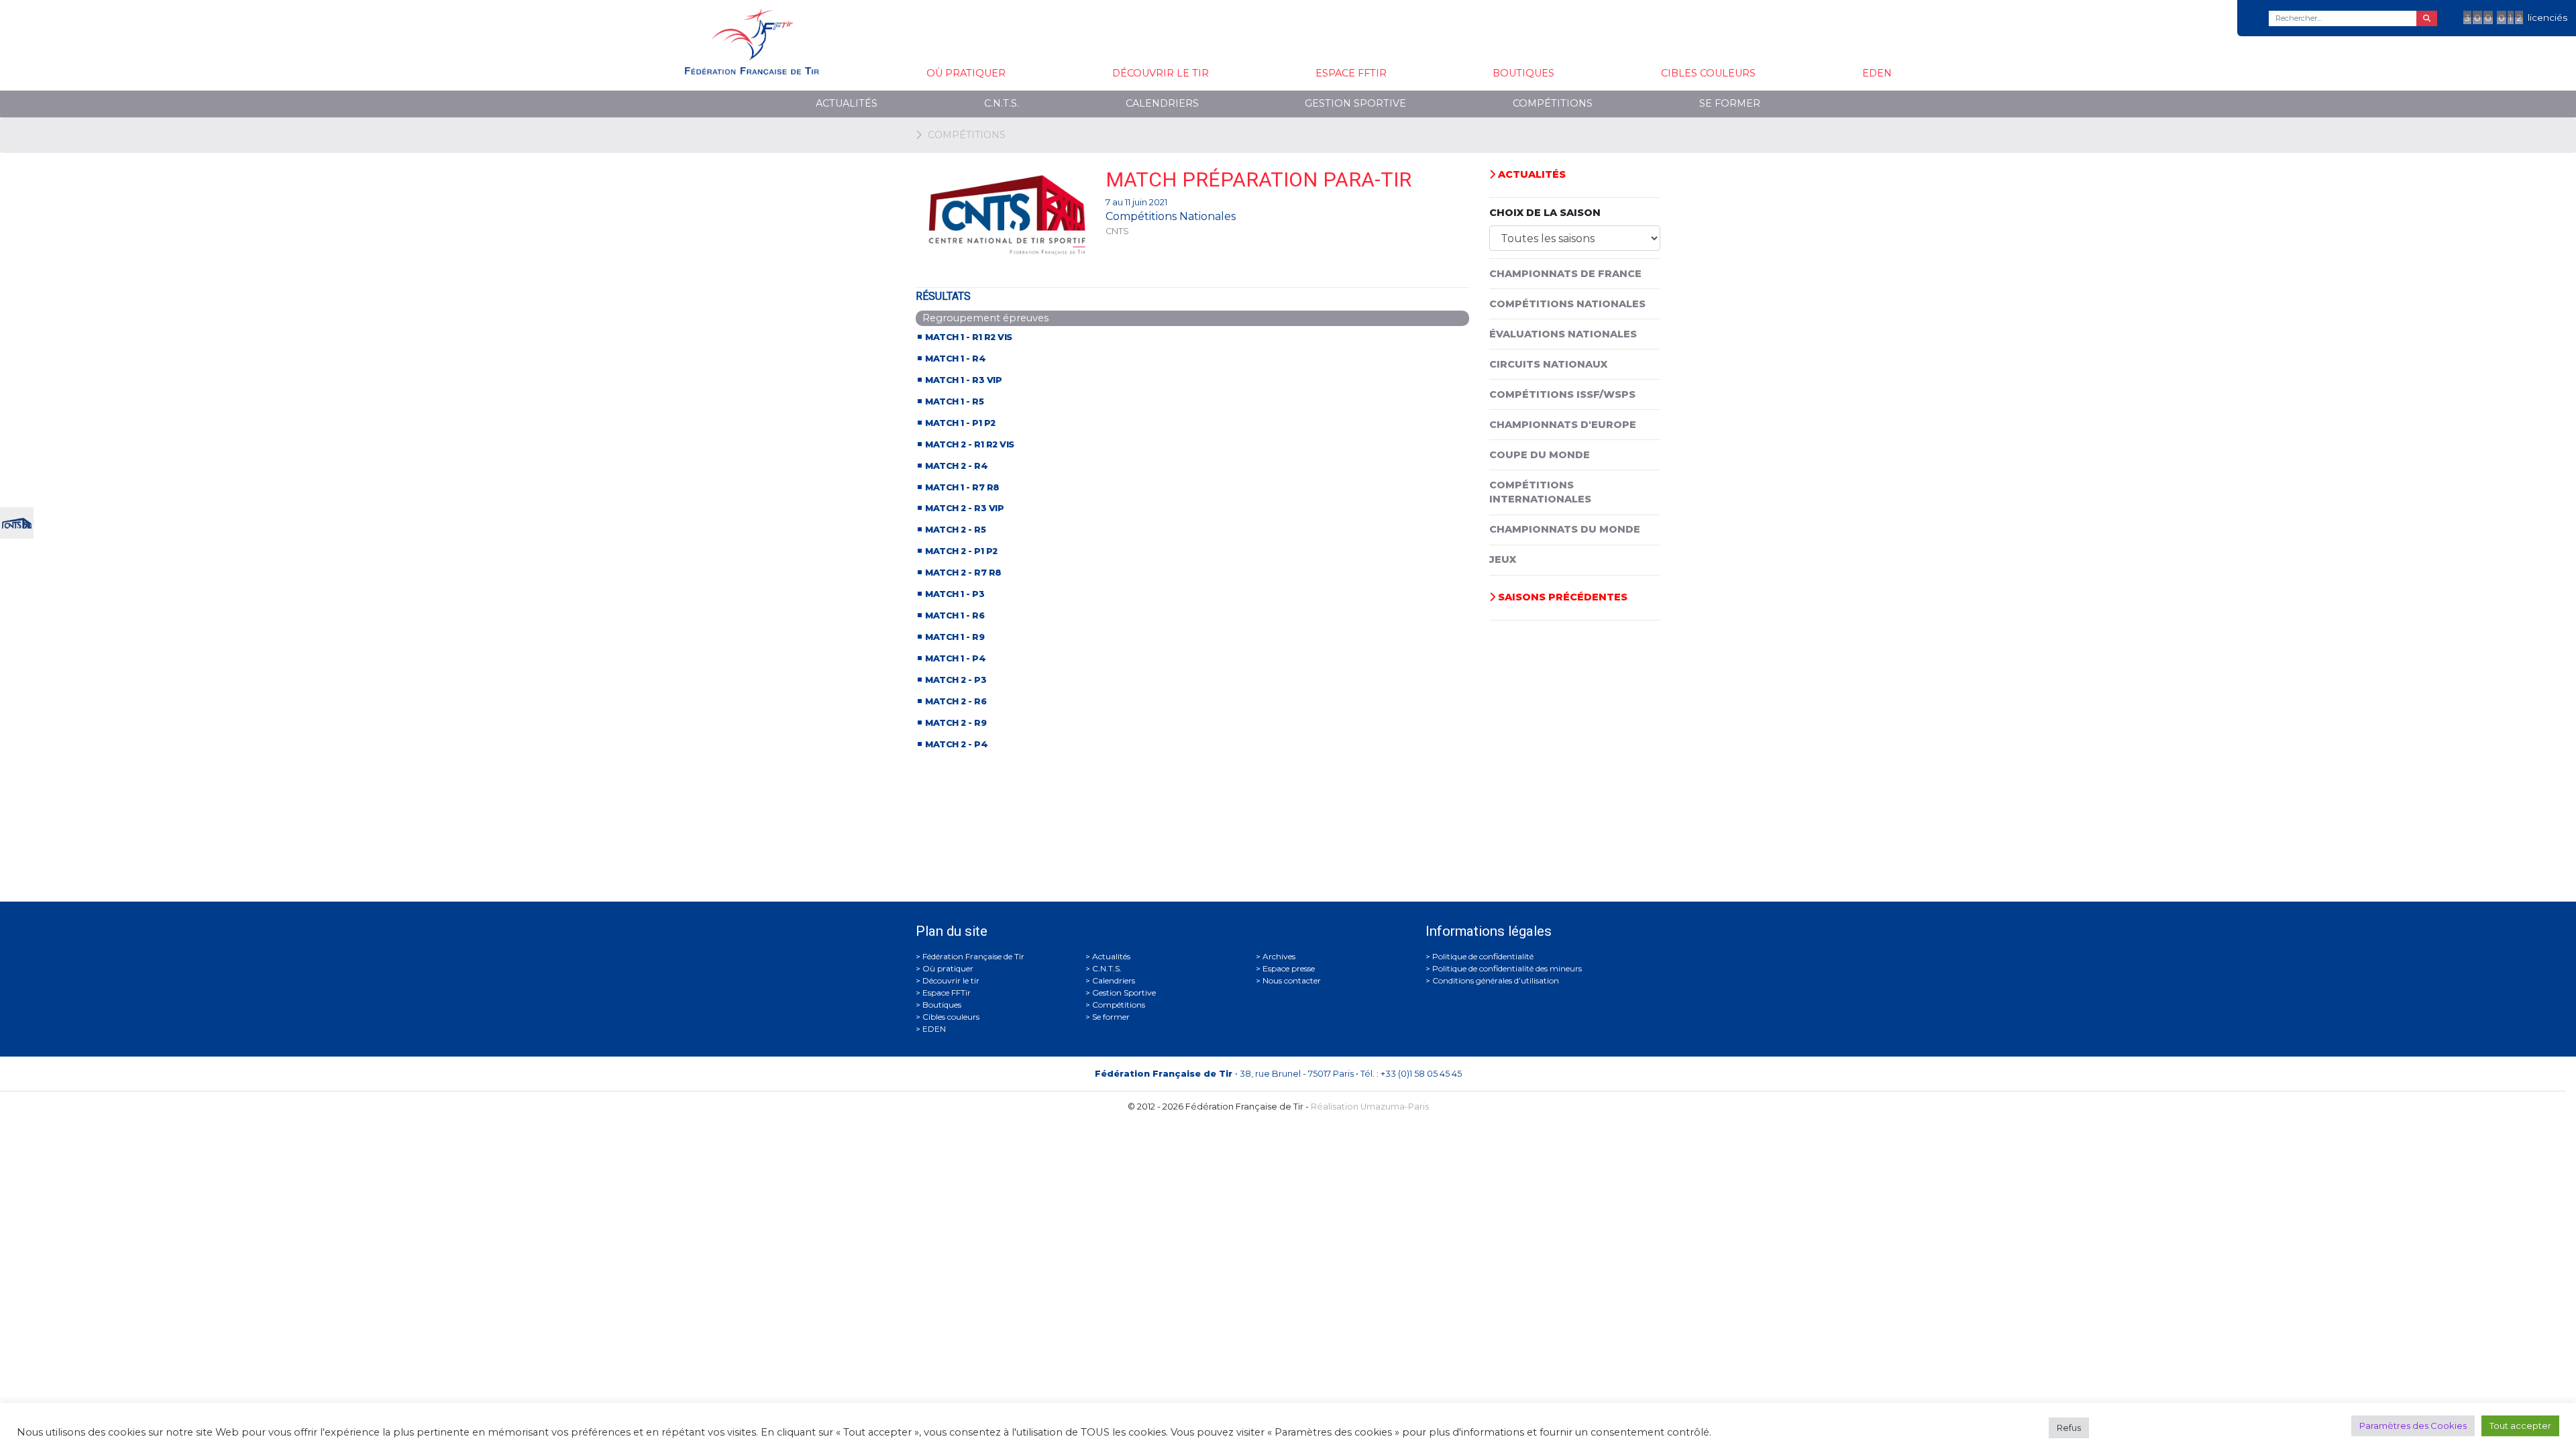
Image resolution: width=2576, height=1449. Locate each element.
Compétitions (1553, 103)
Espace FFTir (1351, 73)
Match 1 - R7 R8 (962, 487)
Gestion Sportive (1355, 103)
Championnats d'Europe (1563, 425)
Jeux (1503, 559)
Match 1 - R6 (955, 615)
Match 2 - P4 (956, 744)
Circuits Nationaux (1548, 364)
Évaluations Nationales (1563, 334)
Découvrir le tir (1161, 73)
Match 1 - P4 (955, 658)
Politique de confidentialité (1483, 956)
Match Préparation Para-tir (1258, 179)
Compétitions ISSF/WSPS (1562, 394)
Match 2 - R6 (956, 701)
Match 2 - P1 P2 (961, 551)
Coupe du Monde (1540, 455)
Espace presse (1289, 968)
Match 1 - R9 (955, 637)
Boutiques (1523, 73)
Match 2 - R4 (956, 466)
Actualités (847, 103)
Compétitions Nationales (1567, 304)
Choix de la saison (1545, 213)
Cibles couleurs (1708, 73)
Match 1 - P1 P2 (960, 423)
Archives (1279, 956)
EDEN (1877, 73)
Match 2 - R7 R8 (963, 573)
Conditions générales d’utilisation (1496, 980)
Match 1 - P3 (955, 594)
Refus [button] (2069, 1428)
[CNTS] (17, 522)
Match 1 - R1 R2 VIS (969, 337)
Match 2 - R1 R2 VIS (970, 444)
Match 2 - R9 (956, 723)
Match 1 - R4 (955, 359)
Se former (1730, 103)
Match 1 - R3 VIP (963, 380)
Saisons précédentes (1561, 597)
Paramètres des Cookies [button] (2413, 1426)
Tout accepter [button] (2520, 1426)
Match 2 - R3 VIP (964, 508)
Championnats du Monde (1565, 529)
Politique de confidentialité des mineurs (1507, 968)
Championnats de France (1565, 274)
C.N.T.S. (1002, 103)
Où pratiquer (966, 73)
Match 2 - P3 (956, 680)
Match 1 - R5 (954, 401)
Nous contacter (1292, 980)
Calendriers (1162, 103)
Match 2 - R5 (955, 530)
